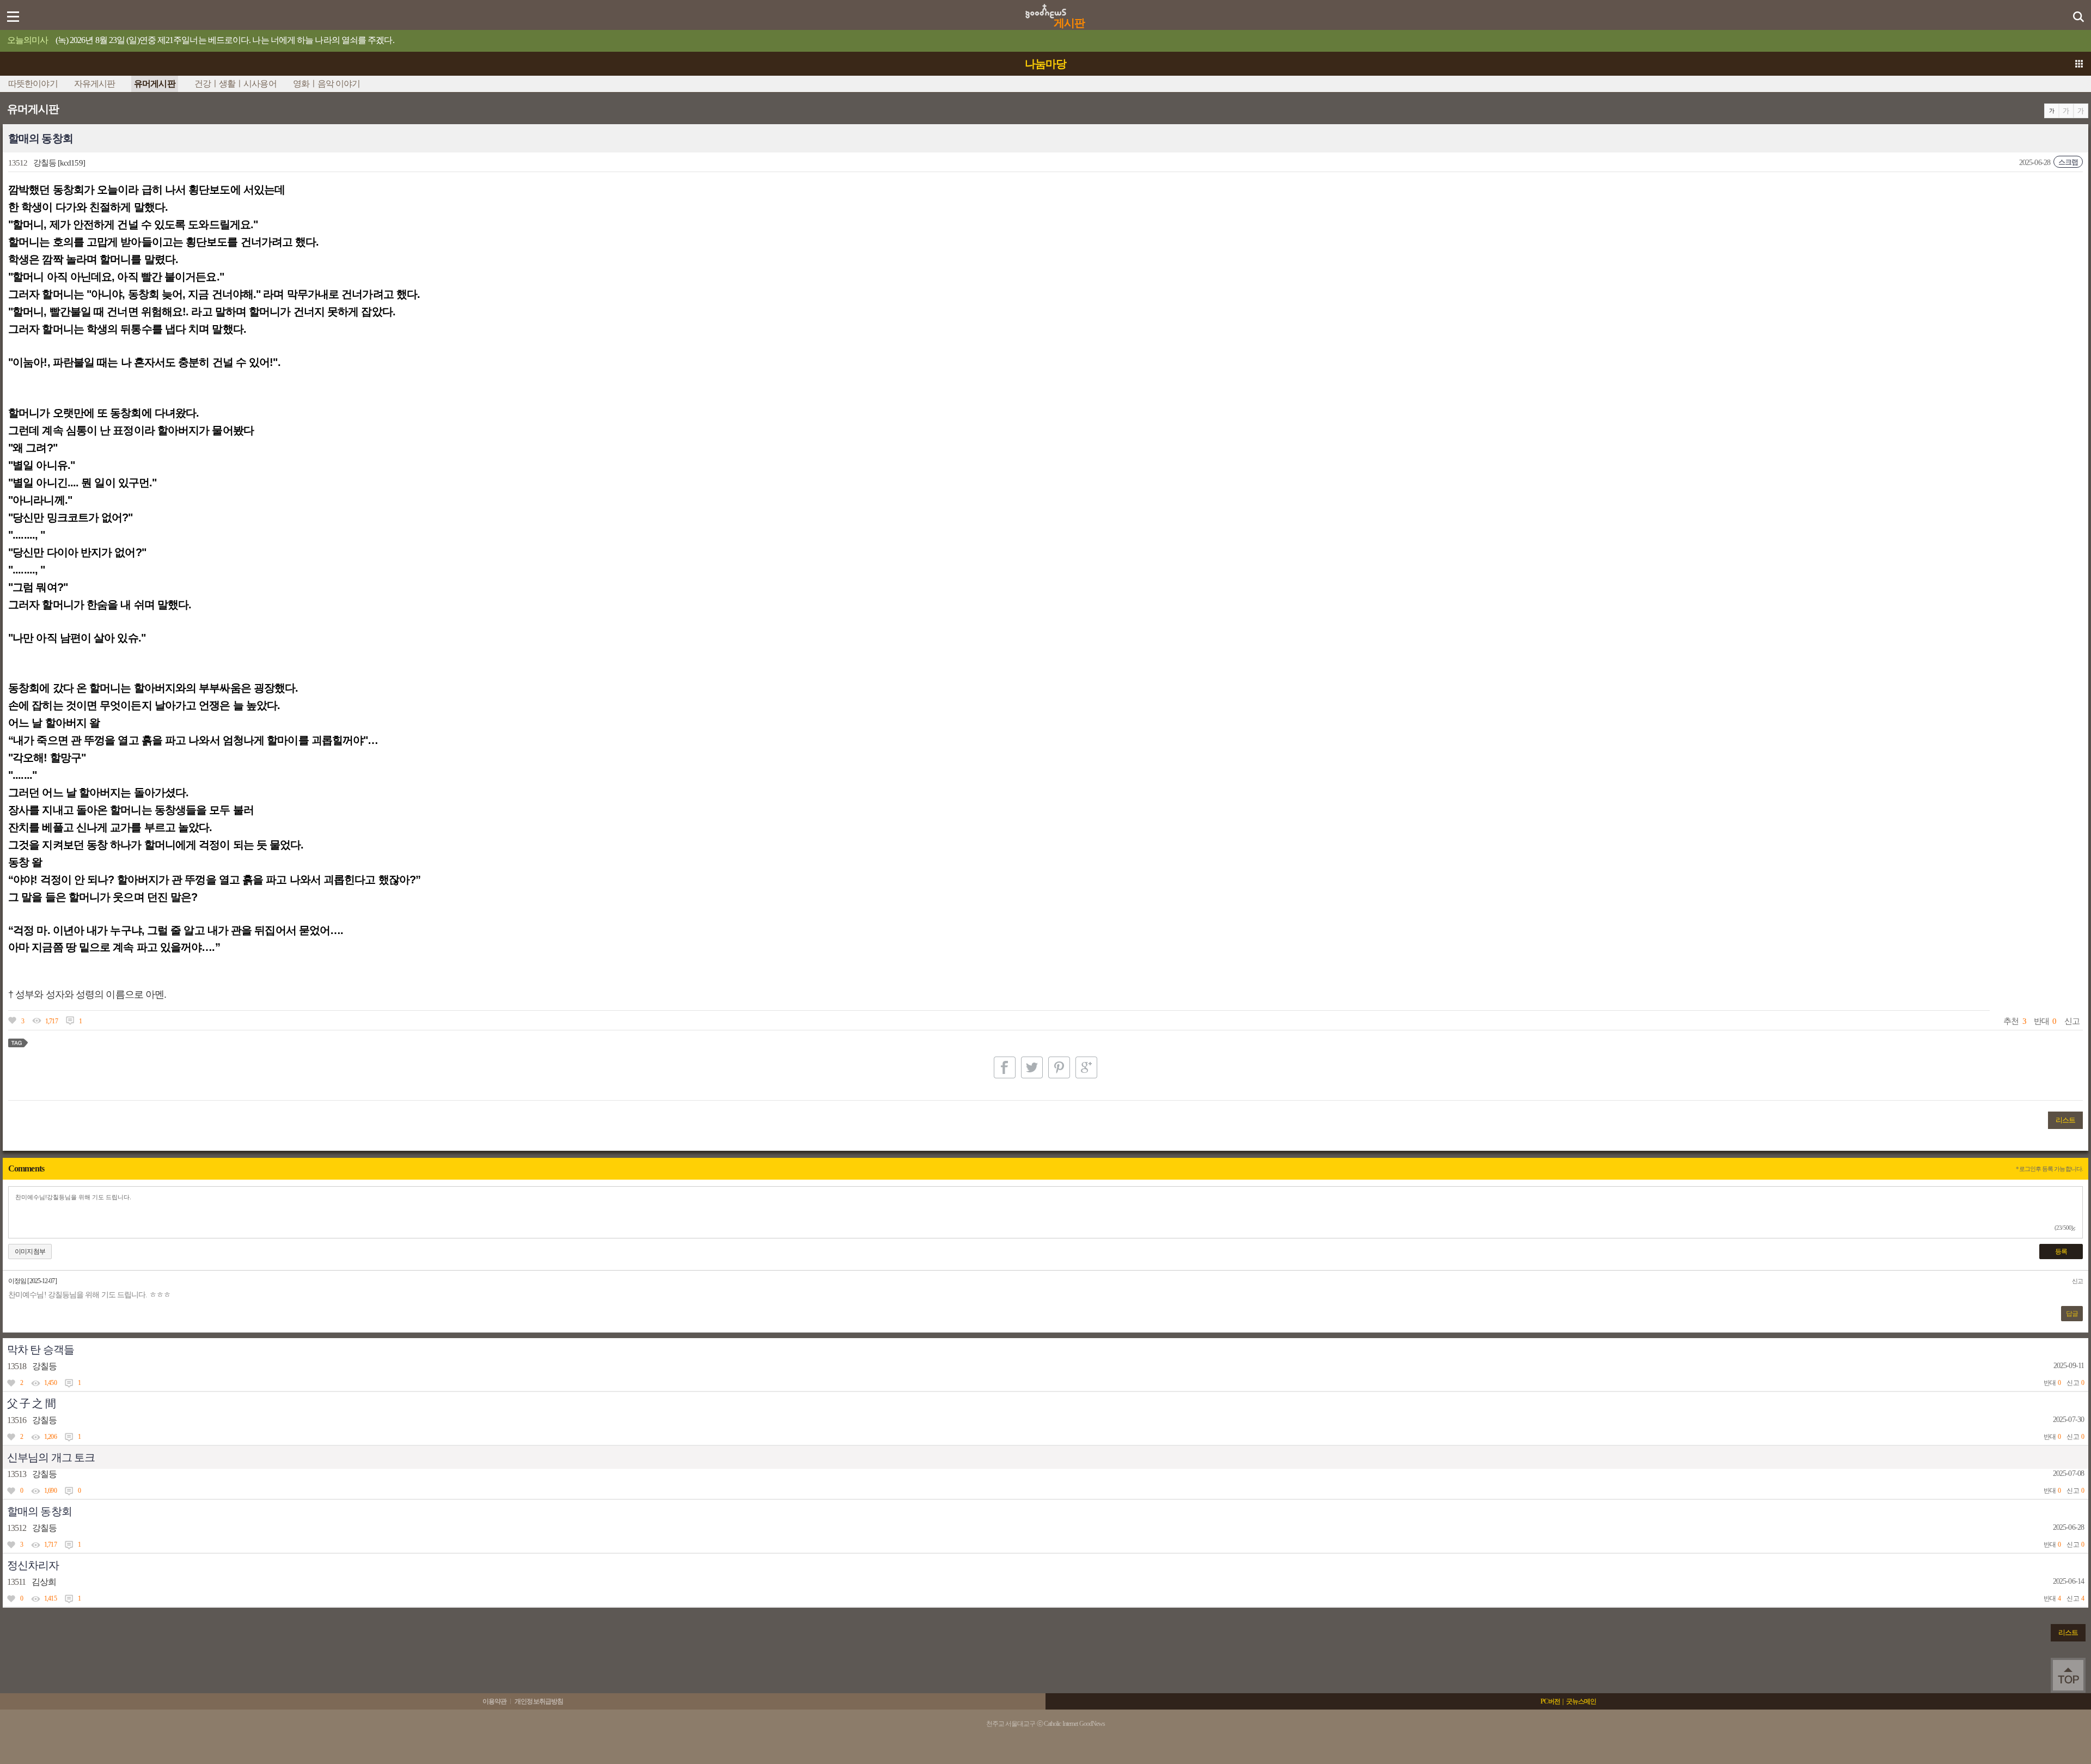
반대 (2041, 1021)
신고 (2072, 1021)
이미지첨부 (30, 1252)
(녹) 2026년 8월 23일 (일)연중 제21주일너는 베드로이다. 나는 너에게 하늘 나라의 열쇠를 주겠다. (225, 40)
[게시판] (1046, 8)
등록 (2061, 1252)
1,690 (50, 1491)
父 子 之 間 (31, 1403)
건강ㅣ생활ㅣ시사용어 (236, 84)
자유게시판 (95, 84)
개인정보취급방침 (539, 1701)
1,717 (51, 1021)
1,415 (50, 1598)
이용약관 (494, 1701)
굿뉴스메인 (1581, 1701)
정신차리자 (33, 1565)
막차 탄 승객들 (41, 1350)
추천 (2011, 1021)
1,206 (50, 1437)
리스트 (2065, 1120)
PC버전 (1550, 1701)
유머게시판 (155, 84)
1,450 (50, 1383)
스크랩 (2068, 162)
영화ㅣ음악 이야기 (327, 84)
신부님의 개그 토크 (51, 1457)
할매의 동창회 (39, 1511)
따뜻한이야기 (33, 84)
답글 (2072, 1314)
